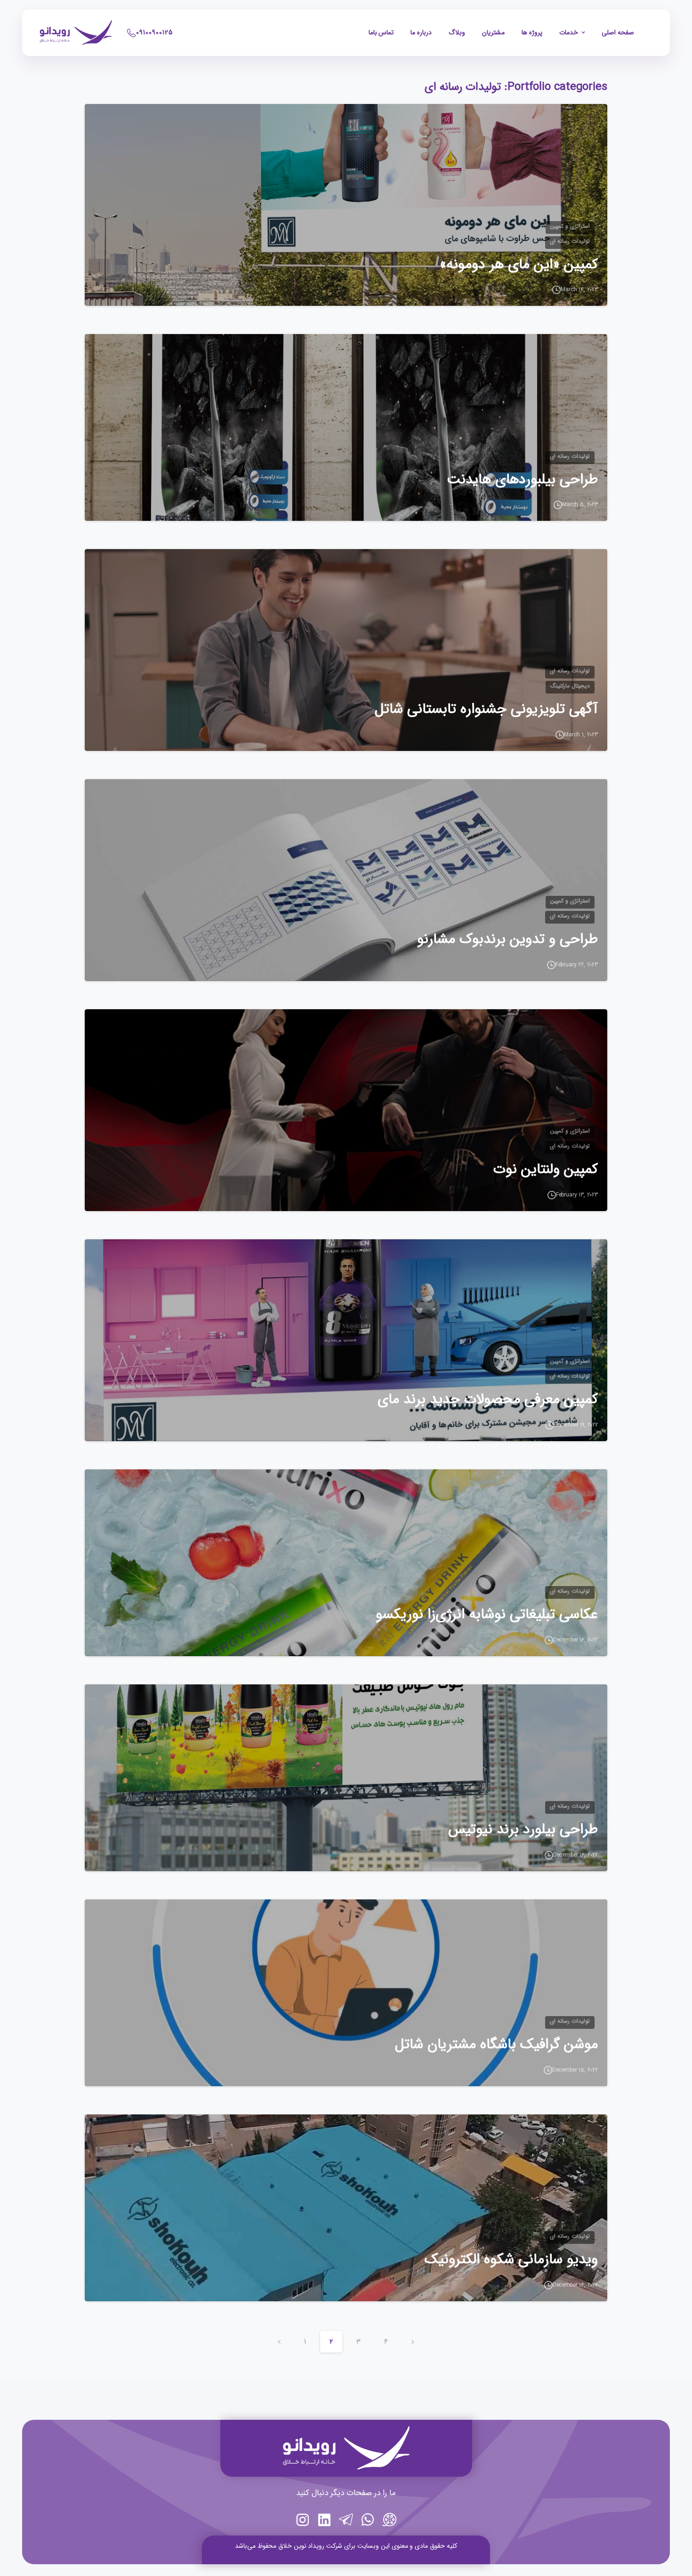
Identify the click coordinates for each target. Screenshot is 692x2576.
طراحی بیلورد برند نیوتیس (523, 1830)
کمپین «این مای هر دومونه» (519, 265)
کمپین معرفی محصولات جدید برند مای (488, 1400)
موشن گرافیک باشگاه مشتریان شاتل (496, 2045)
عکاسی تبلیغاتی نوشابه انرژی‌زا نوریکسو (487, 1615)
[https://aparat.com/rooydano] (389, 2521)
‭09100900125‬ (154, 32)
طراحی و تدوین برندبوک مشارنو (507, 940)
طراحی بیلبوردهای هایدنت (522, 480)
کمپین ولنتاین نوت (546, 1170)
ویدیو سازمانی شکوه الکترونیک (511, 2260)
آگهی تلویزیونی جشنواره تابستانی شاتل (486, 710)
